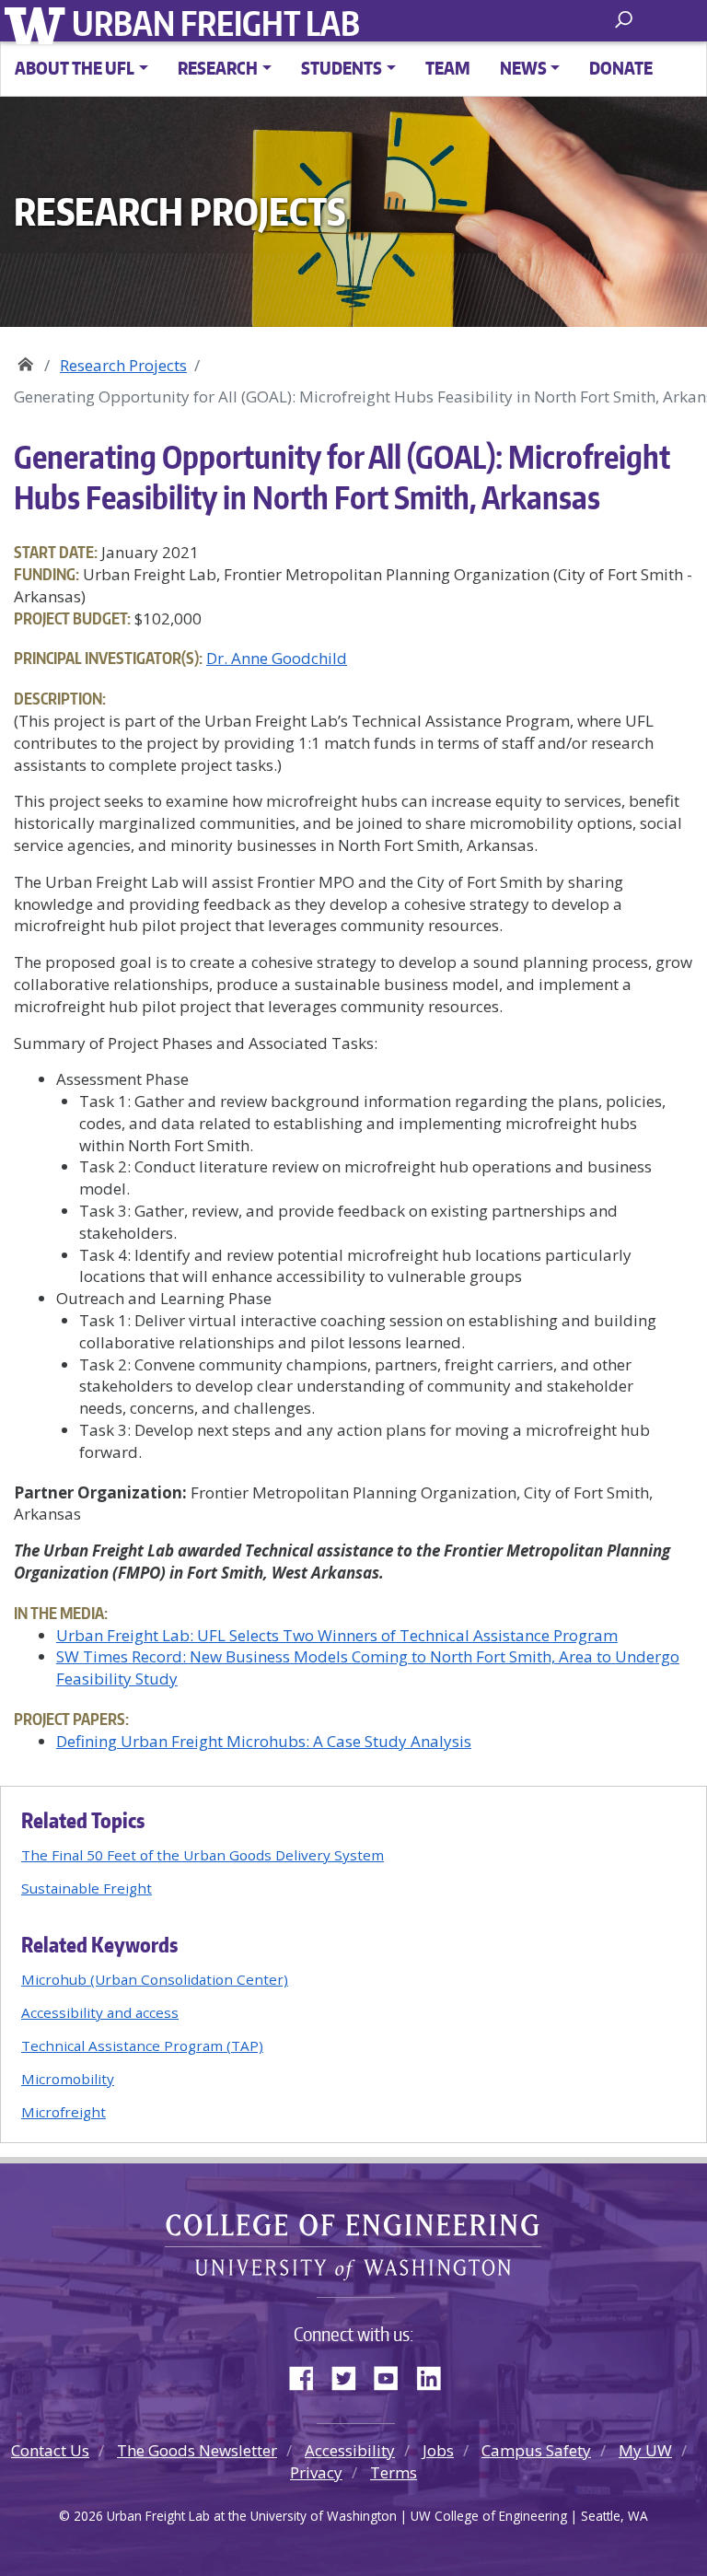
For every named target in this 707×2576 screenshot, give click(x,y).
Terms (394, 2472)
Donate (621, 68)
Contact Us (50, 2450)
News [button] (523, 68)
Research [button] (218, 68)
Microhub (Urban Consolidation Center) (155, 1979)
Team (448, 68)
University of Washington (38, 23)
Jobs (438, 2450)
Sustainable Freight (87, 1888)
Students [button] (342, 68)
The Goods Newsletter (197, 2450)
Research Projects (123, 365)
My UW (645, 2450)
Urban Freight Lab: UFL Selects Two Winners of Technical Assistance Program (337, 1635)
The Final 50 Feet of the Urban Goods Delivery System (203, 1855)
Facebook (308, 2374)
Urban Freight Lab (216, 23)
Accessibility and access (100, 2012)
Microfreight (64, 2112)
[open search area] (626, 20)
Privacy (316, 2472)
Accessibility (350, 2450)
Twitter (351, 2374)
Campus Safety (536, 2450)
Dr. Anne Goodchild (277, 658)
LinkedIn (435, 2374)
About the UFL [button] (75, 68)
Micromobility (68, 2079)
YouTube (393, 2374)
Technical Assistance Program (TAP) (142, 2046)
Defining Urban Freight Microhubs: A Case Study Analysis (264, 1741)
